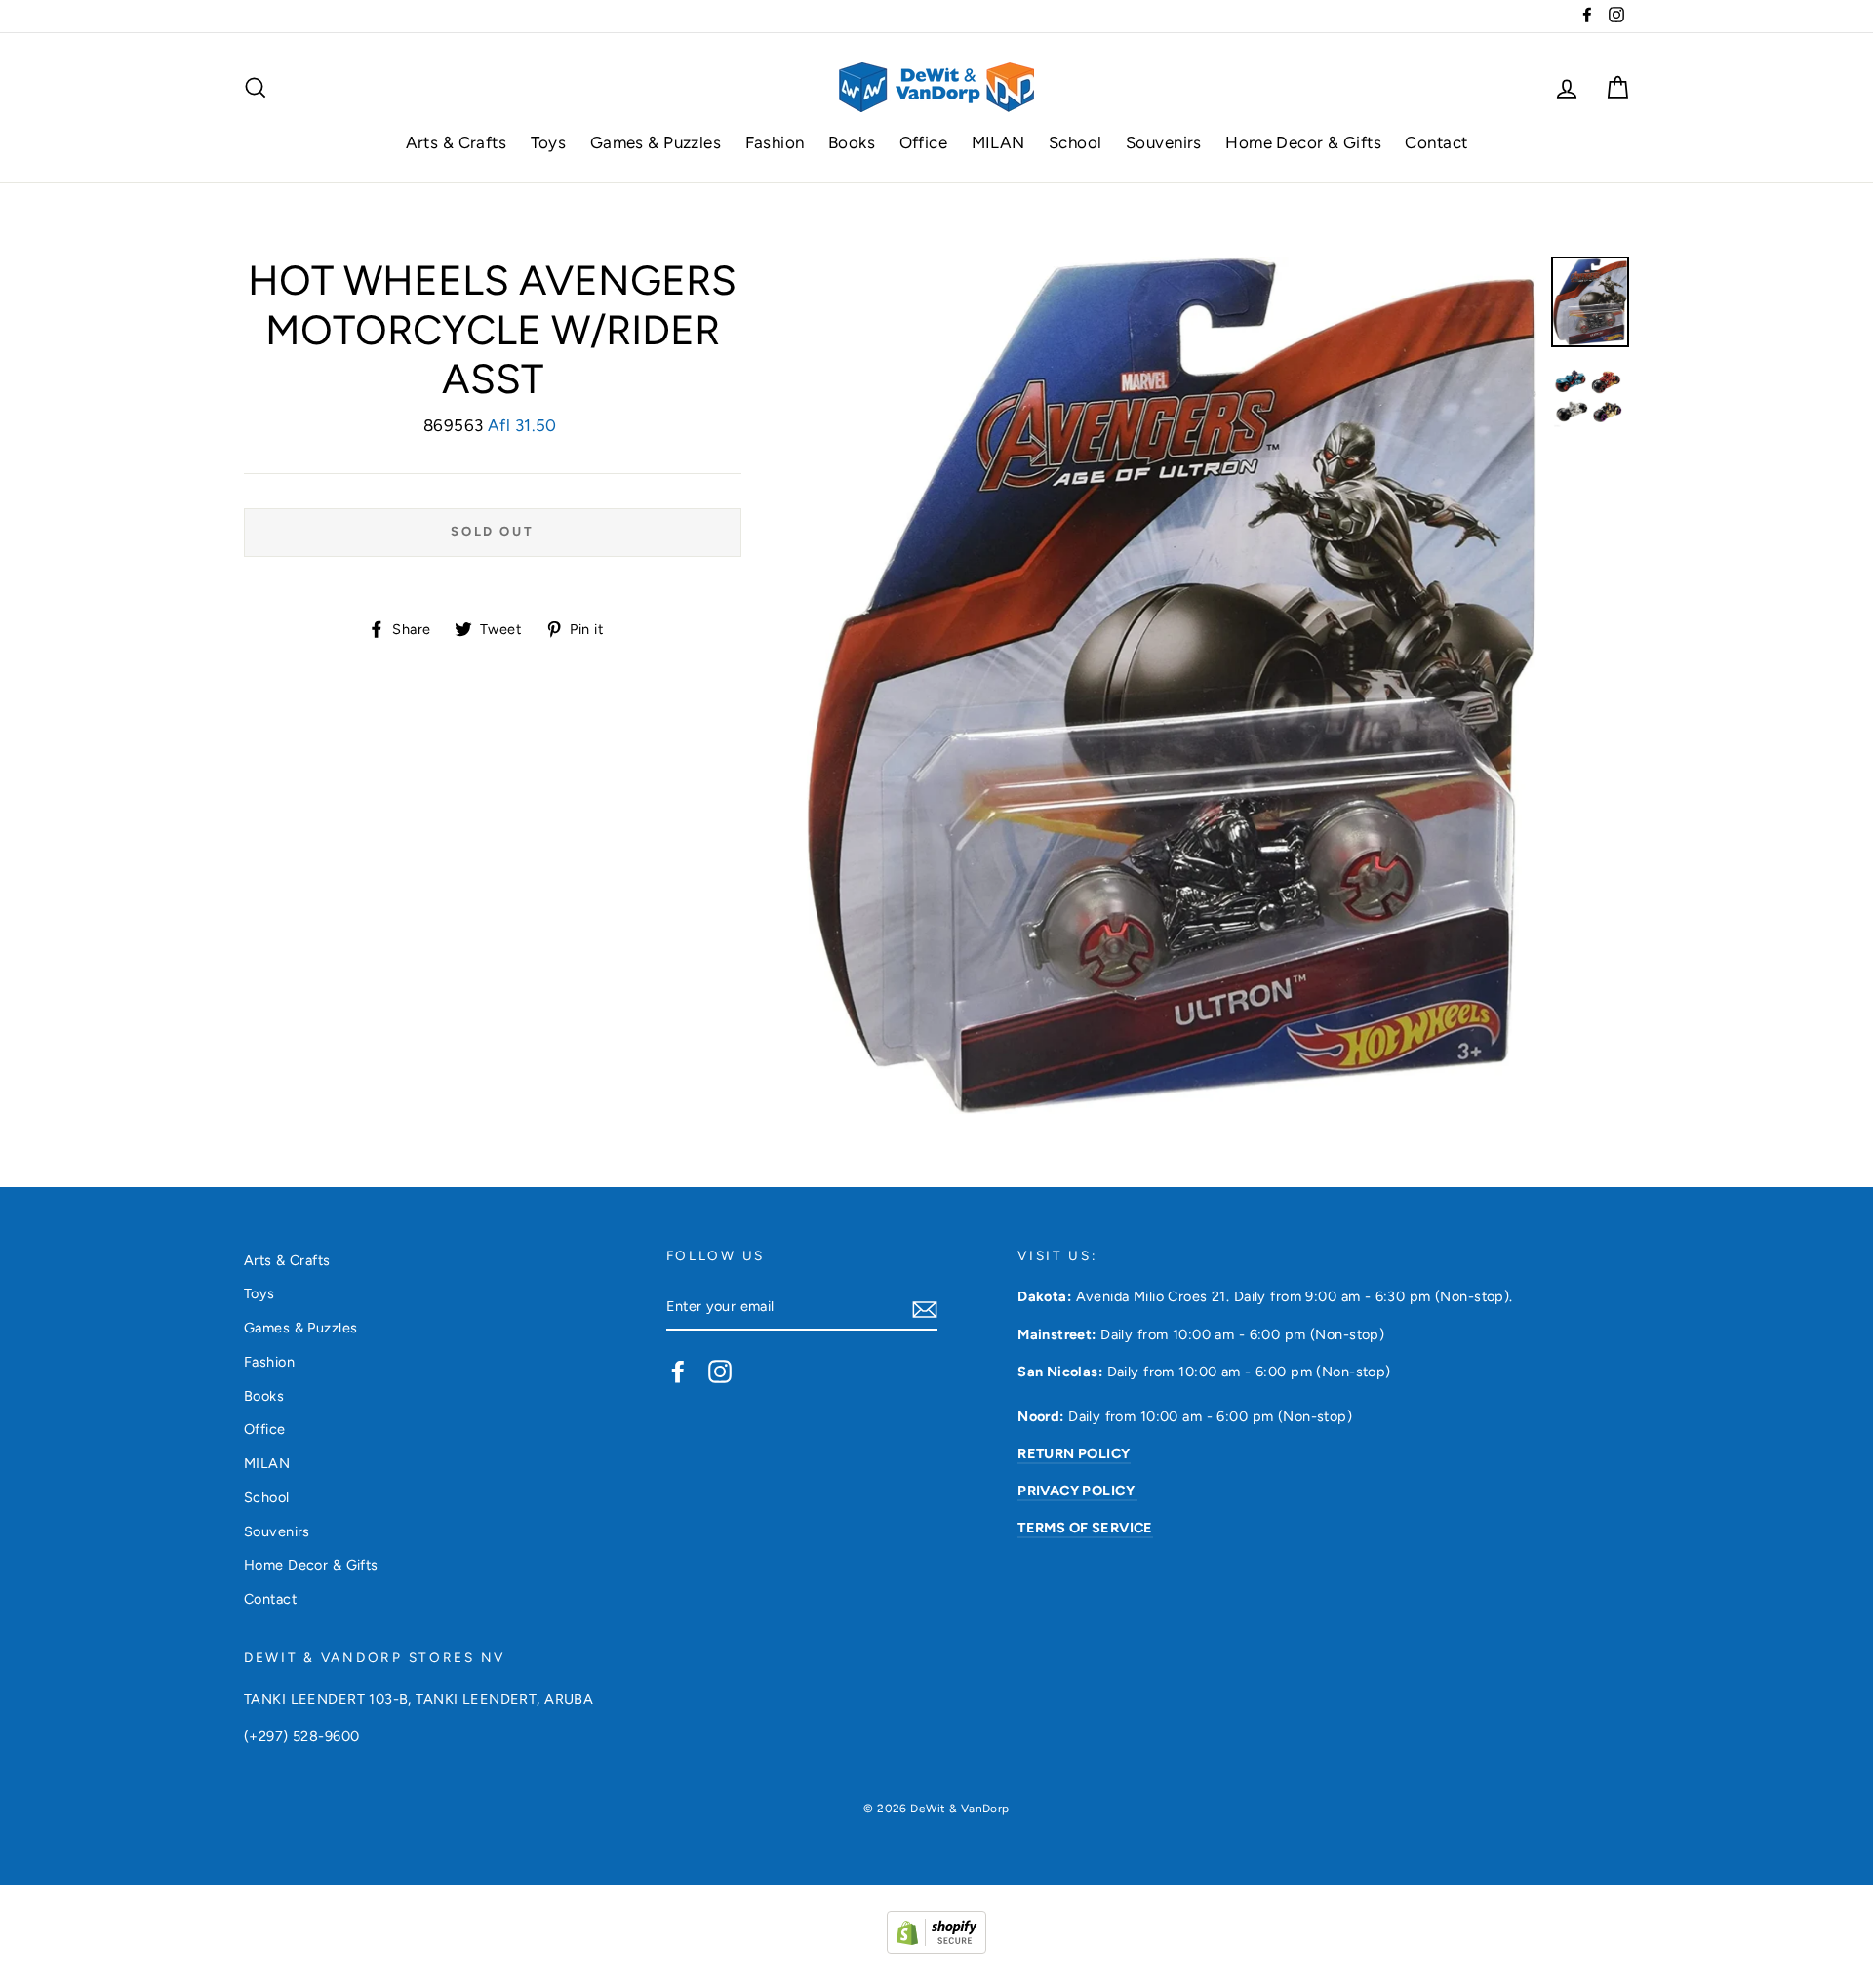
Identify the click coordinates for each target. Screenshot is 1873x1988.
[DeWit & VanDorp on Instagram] (720, 1372)
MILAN (998, 142)
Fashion (775, 142)
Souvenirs (1164, 142)
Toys (549, 142)
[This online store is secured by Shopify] (936, 1948)
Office (924, 142)
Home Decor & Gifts (1303, 142)
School (1076, 142)
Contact (1436, 142)
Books (852, 142)
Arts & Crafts (457, 142)
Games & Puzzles (656, 142)
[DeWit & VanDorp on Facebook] (678, 1372)
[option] (1172, 685)
